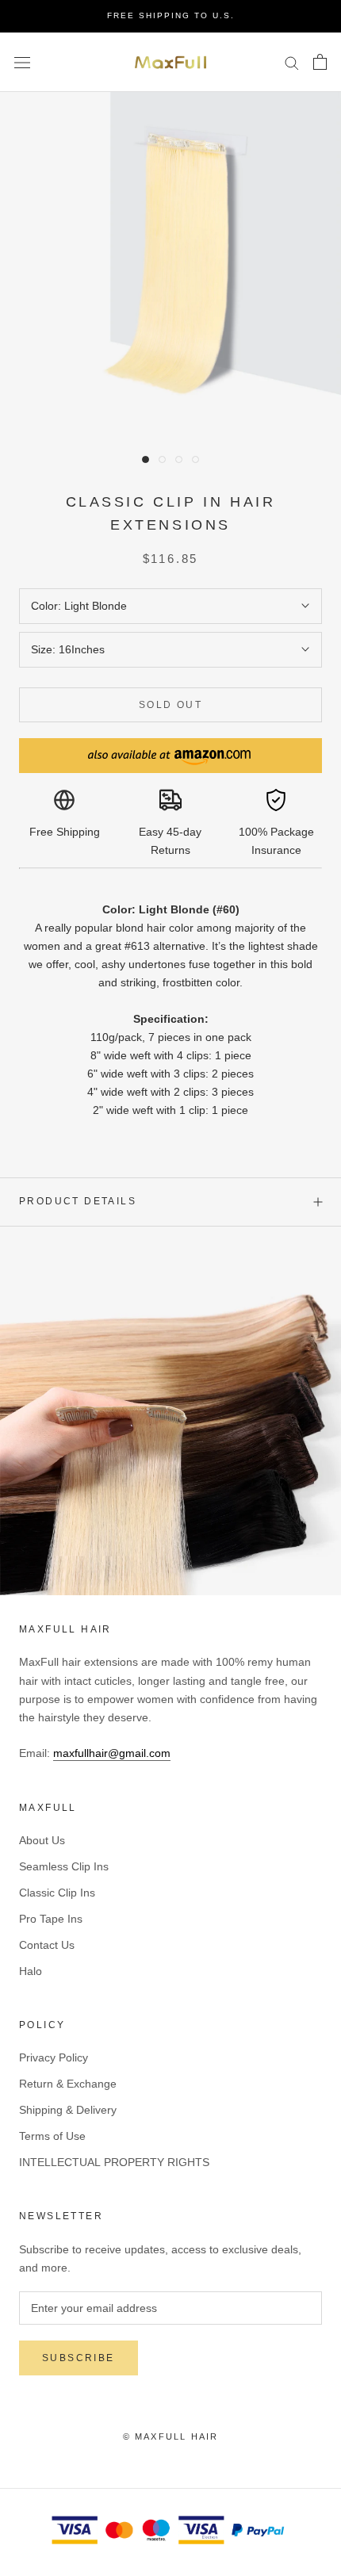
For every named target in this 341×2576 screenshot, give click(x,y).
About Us (42, 1840)
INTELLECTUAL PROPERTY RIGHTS (114, 2162)
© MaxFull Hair (171, 2436)
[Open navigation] (22, 61)
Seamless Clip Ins (64, 1866)
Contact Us (47, 1945)
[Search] (292, 62)
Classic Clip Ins (57, 1893)
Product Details (78, 1201)
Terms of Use (52, 2136)
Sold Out (170, 705)
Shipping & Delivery (68, 2110)
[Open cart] (320, 62)
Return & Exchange (68, 2084)
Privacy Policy (54, 2057)
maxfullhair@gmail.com (112, 1753)
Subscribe (79, 2358)
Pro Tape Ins (51, 1919)
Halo (31, 1971)
